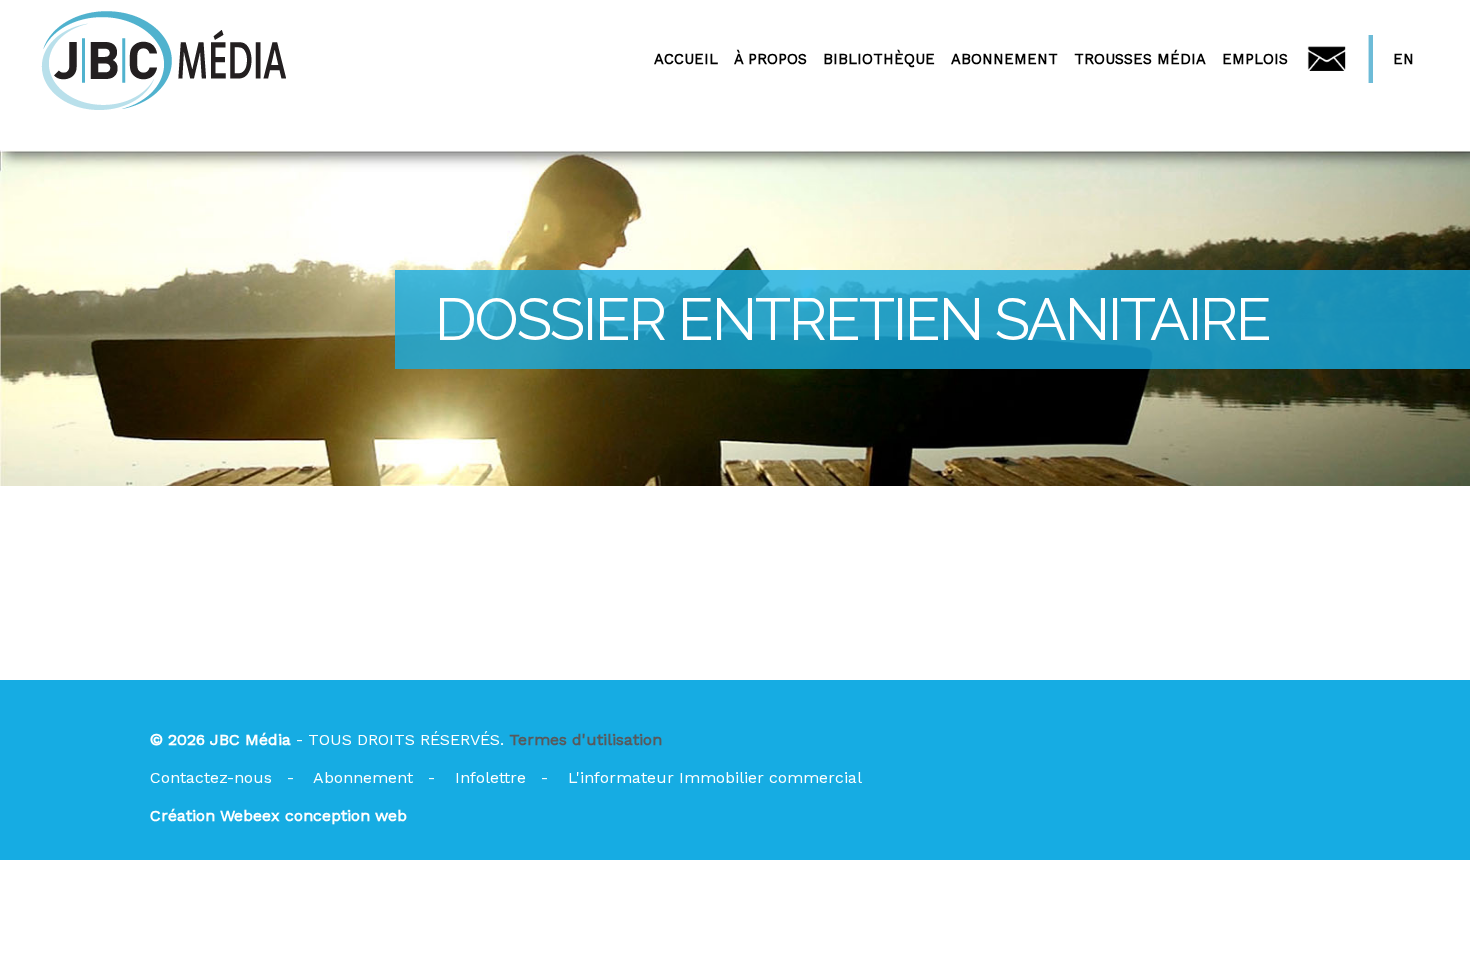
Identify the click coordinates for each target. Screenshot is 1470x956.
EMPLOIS (1255, 59)
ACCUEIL (686, 59)
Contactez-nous (211, 777)
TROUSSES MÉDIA (1140, 59)
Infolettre (490, 777)
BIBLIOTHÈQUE (879, 59)
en (1403, 59)
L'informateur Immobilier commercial (715, 777)
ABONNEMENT (1004, 59)
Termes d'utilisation (585, 739)
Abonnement (363, 777)
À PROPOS (770, 59)
